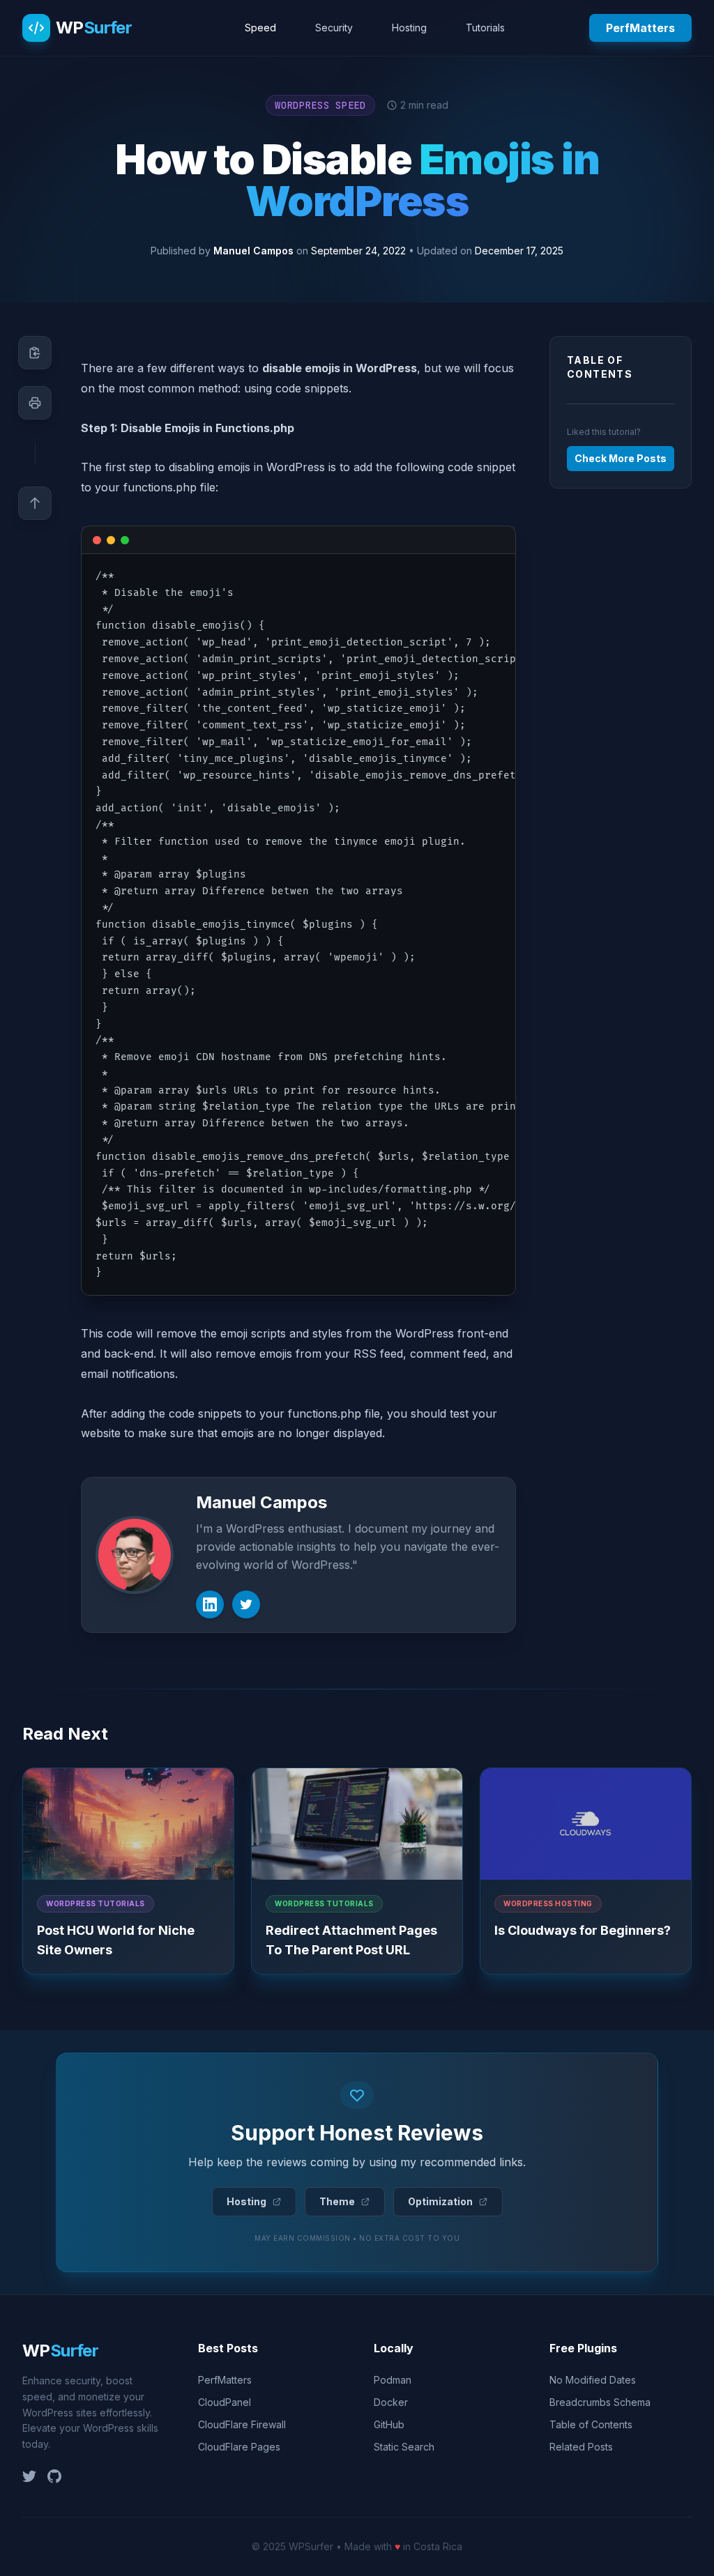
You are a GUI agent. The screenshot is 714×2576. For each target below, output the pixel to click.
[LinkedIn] (210, 1604)
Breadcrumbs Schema (600, 2402)
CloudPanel (225, 2402)
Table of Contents (591, 2424)
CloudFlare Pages (239, 2447)
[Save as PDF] (35, 403)
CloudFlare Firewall (242, 2424)
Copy (488, 542)
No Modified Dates (593, 2380)
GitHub (389, 2424)
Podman (393, 2380)
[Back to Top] (35, 503)
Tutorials (485, 28)
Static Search (404, 2447)
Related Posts (581, 2447)
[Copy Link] (35, 353)
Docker (391, 2402)
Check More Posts (621, 458)
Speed (260, 28)
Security (334, 28)
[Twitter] (246, 1604)
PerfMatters (640, 28)
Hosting (409, 28)
